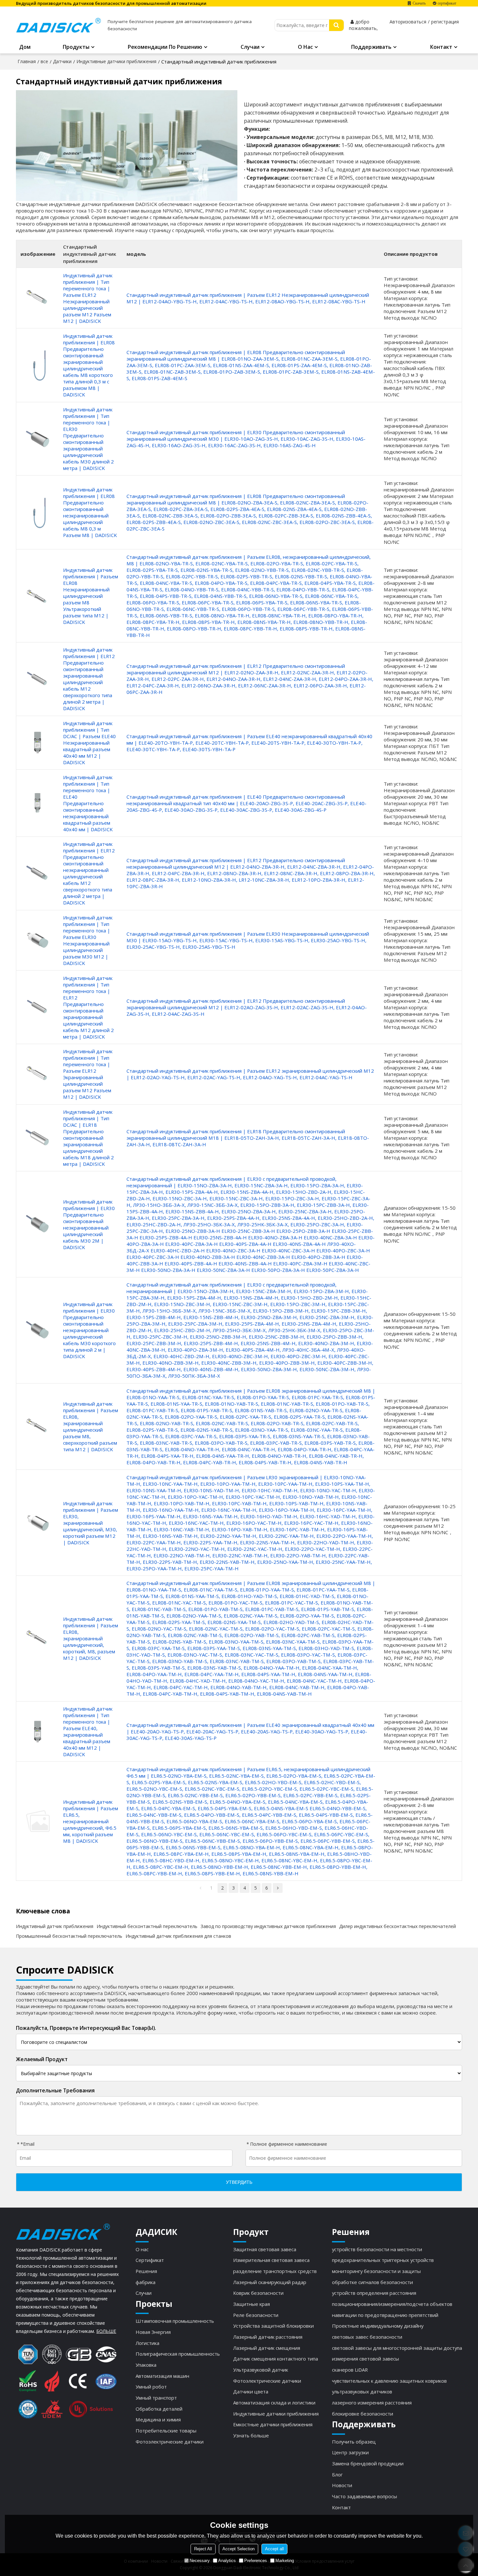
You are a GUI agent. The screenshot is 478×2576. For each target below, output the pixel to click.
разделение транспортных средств (275, 2271)
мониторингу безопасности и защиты (376, 2271)
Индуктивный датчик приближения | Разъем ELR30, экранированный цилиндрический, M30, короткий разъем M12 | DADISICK (91, 1523)
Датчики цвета (251, 2391)
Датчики (62, 61)
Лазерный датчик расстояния (268, 2337)
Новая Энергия (153, 2332)
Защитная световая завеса (265, 2249)
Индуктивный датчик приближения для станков (178, 1936)
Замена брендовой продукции (368, 2463)
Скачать (419, 3)
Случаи (250, 47)
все (44, 61)
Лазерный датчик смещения (267, 2348)
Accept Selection (239, 2549)
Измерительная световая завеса (271, 2260)
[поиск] (336, 25)
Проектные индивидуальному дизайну (378, 2326)
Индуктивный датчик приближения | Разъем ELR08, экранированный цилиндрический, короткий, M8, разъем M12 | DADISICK (91, 1638)
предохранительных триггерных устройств (383, 2260)
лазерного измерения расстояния (372, 2403)
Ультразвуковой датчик (261, 2370)
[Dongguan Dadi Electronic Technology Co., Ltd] (58, 25)
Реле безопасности (256, 2315)
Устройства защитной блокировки (273, 2326)
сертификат (447, 3)
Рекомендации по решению (165, 47)
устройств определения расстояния (374, 2293)
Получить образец (354, 2442)
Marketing (285, 2561)
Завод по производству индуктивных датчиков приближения (268, 1926)
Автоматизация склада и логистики (274, 2403)
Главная (27, 61)
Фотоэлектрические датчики (170, 2442)
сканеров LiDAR (350, 2370)
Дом (25, 47)
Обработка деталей (159, 2409)
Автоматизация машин (162, 2376)
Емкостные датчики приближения (273, 2424)
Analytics (227, 2561)
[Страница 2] (278, 1888)
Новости (342, 2485)
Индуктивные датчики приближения (116, 61)
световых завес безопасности (367, 2337)
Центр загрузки (350, 2452)
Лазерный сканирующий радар (270, 2282)
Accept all (274, 2549)
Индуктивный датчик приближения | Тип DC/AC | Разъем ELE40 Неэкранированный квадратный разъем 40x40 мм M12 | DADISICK (89, 743)
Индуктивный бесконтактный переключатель (147, 1926)
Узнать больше (251, 2435)
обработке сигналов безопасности (372, 2282)
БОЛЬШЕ (106, 2331)
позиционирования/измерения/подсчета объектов (392, 2304)
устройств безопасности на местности (377, 2249)
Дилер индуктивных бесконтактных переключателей (398, 1926)
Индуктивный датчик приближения (55, 1926)
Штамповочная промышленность (175, 2321)
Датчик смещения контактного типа (276, 2359)
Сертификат (150, 2260)
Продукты (76, 47)
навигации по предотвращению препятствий (385, 2315)
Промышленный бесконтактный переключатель (69, 1936)
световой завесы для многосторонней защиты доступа (397, 2348)
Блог (337, 2474)
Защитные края (252, 2304)
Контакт (441, 47)
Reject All (203, 2549)
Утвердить (239, 2182)
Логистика (147, 2343)
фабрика (146, 2282)
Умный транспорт (156, 2398)
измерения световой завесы (365, 2359)
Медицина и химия (158, 2419)
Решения (146, 2271)
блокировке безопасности (363, 2414)
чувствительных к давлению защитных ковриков (389, 2381)
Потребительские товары (166, 2431)
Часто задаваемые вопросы (365, 2496)
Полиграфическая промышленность (178, 2354)
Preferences (256, 2561)
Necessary (200, 2561)
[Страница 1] (200, 1888)
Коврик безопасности (258, 2293)
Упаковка (146, 2365)
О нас (305, 47)
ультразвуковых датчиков (362, 2391)
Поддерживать (371, 47)
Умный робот (151, 2387)
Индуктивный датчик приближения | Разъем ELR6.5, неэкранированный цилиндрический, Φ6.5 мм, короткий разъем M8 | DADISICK (91, 1821)
